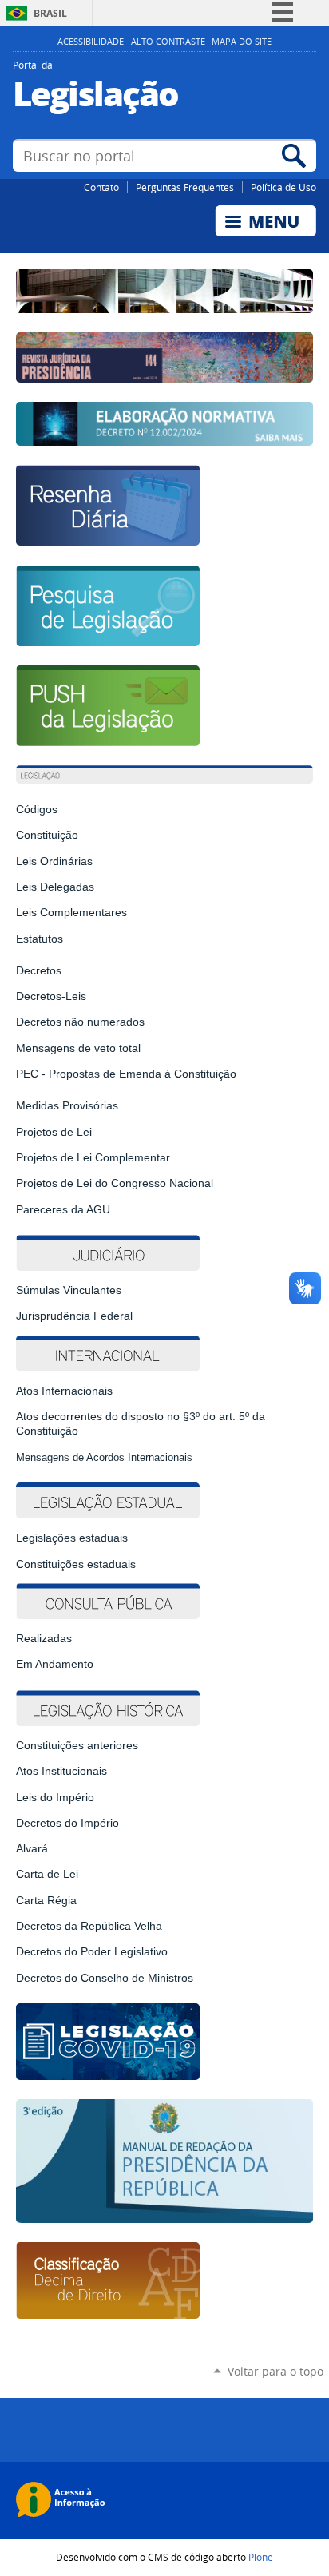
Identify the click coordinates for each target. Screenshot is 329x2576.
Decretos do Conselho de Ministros (105, 1978)
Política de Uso (283, 187)
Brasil (50, 13)
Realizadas (44, 1638)
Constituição (47, 835)
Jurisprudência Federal (74, 1316)
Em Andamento (55, 1664)
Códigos (37, 809)
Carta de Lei (47, 1874)
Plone (261, 2557)
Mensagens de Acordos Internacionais (104, 1457)
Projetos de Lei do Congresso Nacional (115, 1183)
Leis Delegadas (55, 887)
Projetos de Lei (54, 1132)
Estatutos (40, 939)
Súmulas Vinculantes (69, 1290)
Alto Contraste (168, 42)
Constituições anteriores (77, 1745)
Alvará (32, 1848)
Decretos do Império (67, 1823)
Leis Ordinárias (54, 861)
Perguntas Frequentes (185, 187)
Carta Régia (46, 1900)
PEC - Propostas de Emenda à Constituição (126, 1074)
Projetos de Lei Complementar (93, 1157)
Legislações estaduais (73, 1538)
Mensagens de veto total (78, 1048)
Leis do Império (55, 1797)
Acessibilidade (91, 42)
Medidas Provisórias (67, 1105)
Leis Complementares (71, 912)
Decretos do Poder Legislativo (92, 1951)
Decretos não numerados (80, 1022)
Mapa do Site (242, 42)
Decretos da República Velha (89, 1926)
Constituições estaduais (76, 1564)
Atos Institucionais (61, 1771)
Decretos (39, 970)
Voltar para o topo (275, 2371)
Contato (101, 187)
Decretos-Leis (51, 996)
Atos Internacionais (64, 1391)
